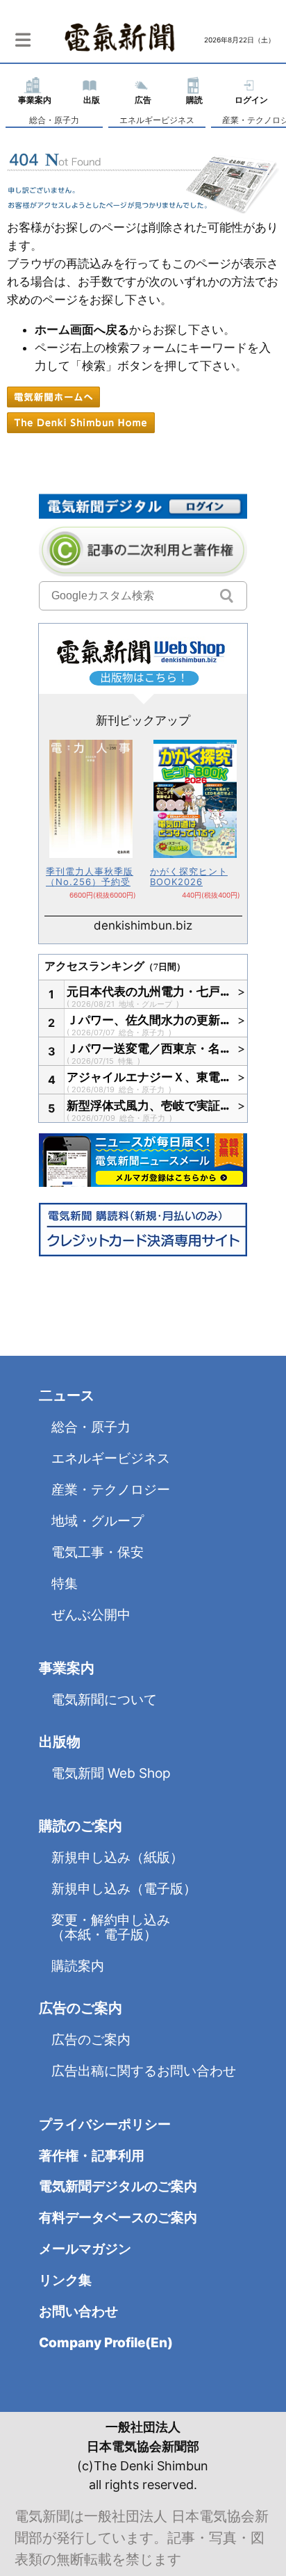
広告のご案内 (91, 2040)
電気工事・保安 (98, 1552)
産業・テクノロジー (111, 1490)
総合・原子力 (54, 120)
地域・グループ (146, 1004)
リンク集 (65, 2280)
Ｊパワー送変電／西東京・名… (149, 1048)
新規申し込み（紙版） (117, 1857)
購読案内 (78, 1966)
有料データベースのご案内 (118, 2218)
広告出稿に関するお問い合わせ (144, 2071)
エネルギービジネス (157, 120)
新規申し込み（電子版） (124, 1889)
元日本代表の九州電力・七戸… (149, 991)
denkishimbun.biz (143, 925)
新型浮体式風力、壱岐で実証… (149, 1105)
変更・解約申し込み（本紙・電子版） (111, 1927)
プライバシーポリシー (105, 2124)
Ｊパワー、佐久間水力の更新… (149, 1020)
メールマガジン (85, 2249)
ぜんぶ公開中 (91, 1615)
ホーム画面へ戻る (82, 330)
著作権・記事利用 (92, 2156)
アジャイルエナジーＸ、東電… (149, 1077)
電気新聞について (104, 1700)
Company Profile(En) (106, 2343)
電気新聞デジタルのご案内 (118, 2186)
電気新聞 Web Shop (111, 1773)
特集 (127, 1061)
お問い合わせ (78, 2311)
